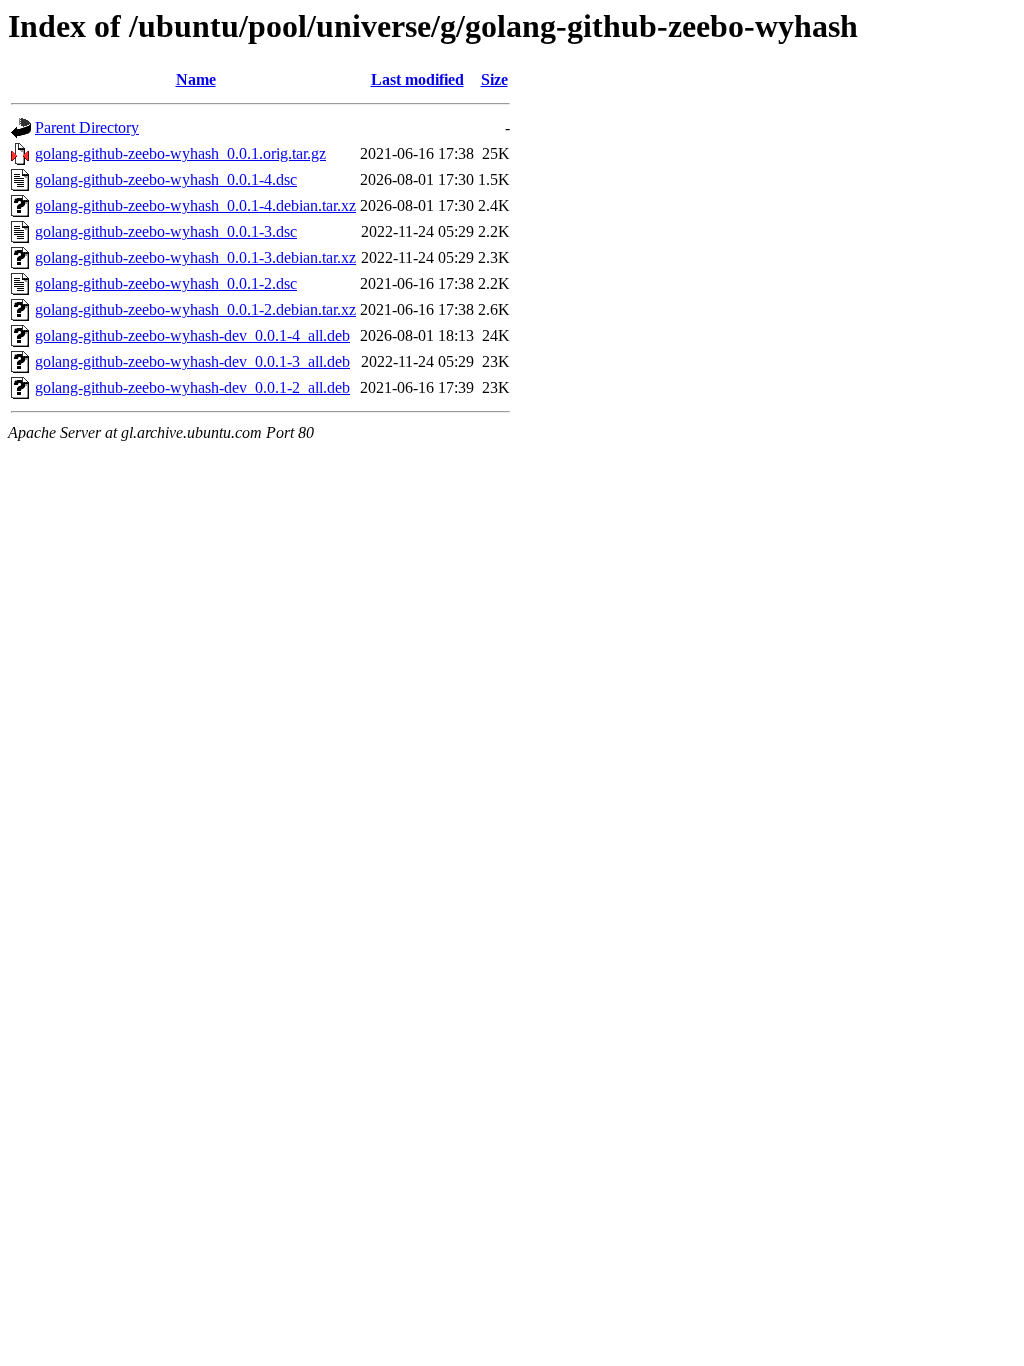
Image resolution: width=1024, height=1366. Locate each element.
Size (494, 79)
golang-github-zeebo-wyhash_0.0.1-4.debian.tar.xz (195, 205)
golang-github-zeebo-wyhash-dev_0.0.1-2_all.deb (192, 387)
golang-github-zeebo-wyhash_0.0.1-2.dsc (166, 283)
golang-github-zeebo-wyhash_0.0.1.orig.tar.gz (180, 153)
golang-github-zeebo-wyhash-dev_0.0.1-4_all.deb (192, 335)
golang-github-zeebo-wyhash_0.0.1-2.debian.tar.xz (195, 309)
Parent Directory (87, 127)
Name (196, 79)
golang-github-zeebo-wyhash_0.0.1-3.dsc (166, 231)
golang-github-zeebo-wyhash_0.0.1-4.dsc (166, 179)
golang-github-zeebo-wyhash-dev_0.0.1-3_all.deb (192, 361)
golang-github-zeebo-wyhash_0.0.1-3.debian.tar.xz (195, 257)
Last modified (417, 79)
